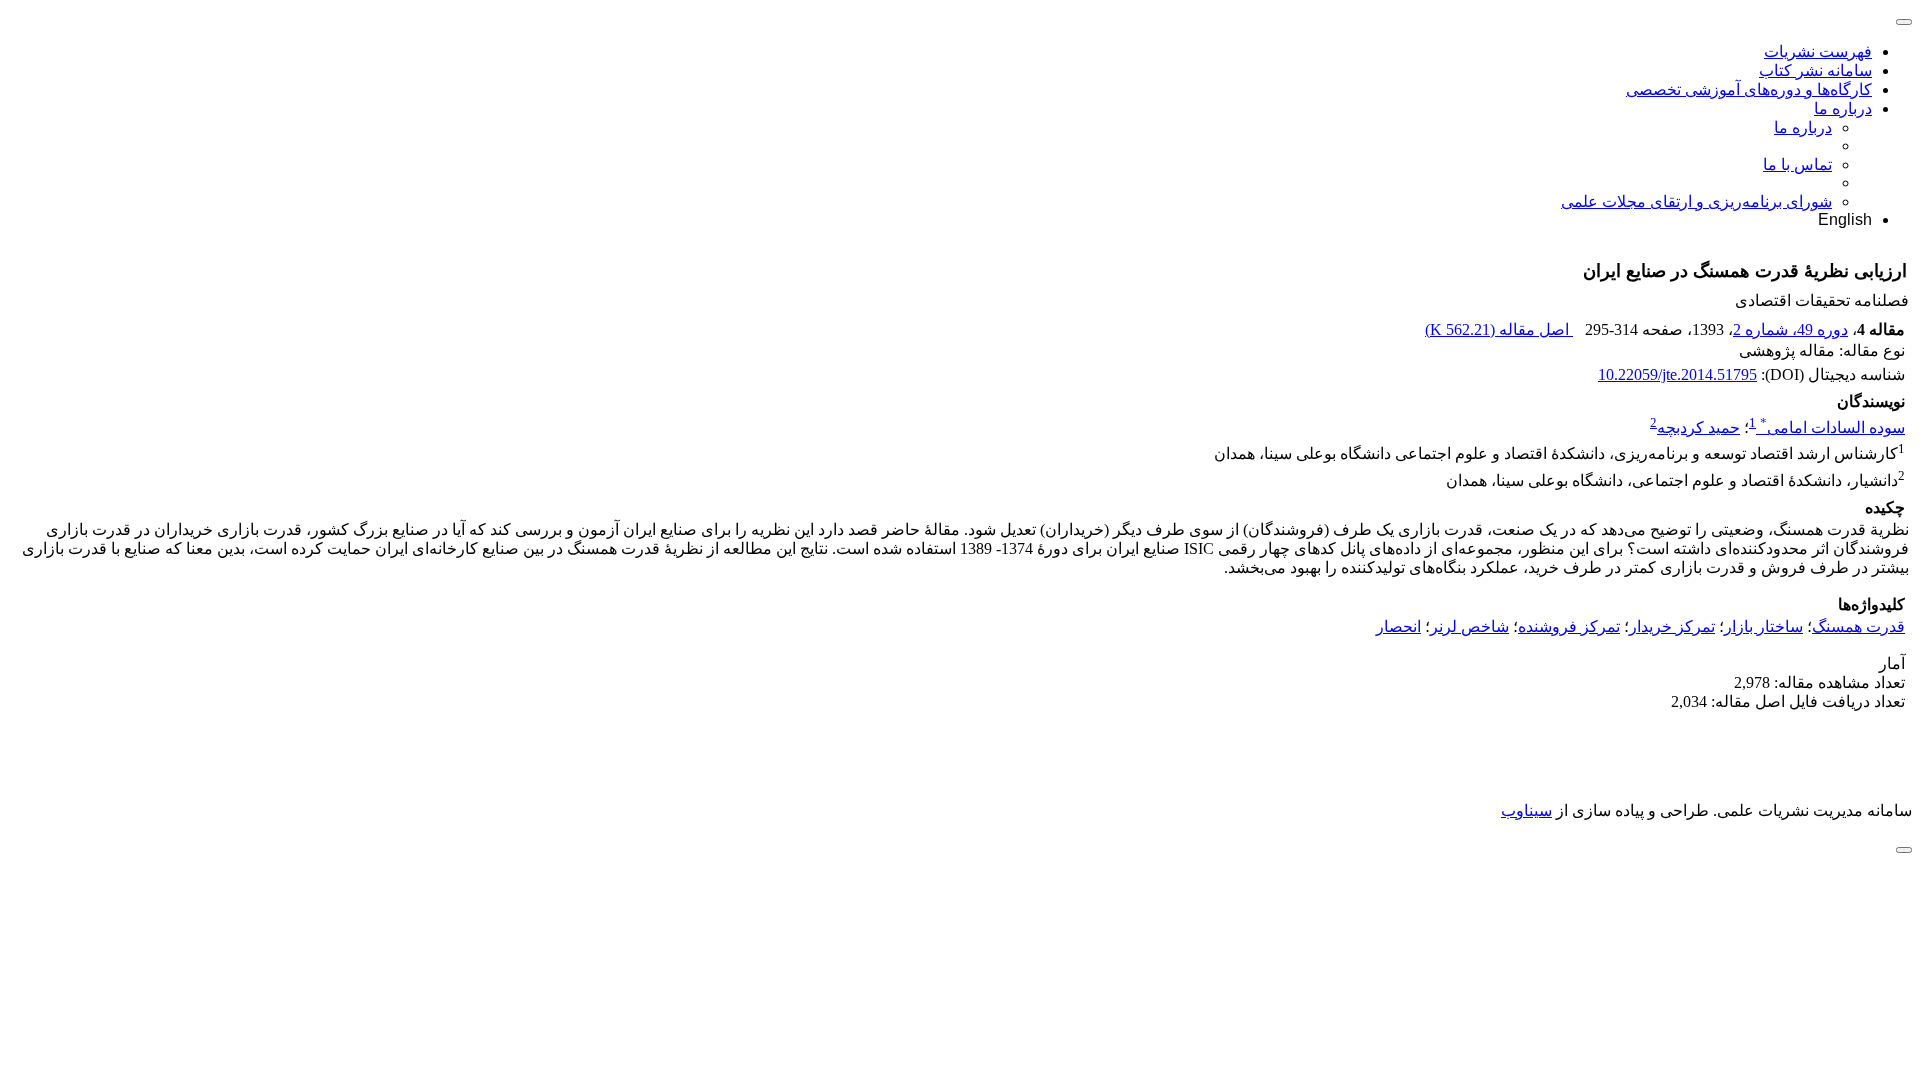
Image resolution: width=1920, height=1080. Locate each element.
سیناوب (1526, 810)
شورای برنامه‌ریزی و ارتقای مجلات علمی (1696, 201)
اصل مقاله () (1499, 329)
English (1845, 219)
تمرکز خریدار (1672, 626)
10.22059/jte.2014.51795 (1677, 374)
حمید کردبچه (1698, 427)
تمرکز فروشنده (1569, 626)
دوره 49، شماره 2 (1790, 329)
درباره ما (1843, 108)
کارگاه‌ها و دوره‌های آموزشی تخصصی (1749, 89)
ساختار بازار (1763, 626)
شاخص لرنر (1469, 626)
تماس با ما (1797, 164)
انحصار (1398, 626)
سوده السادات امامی (1832, 427)
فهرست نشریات (1818, 51)
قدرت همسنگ (1858, 626)
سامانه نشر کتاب (1815, 70)
